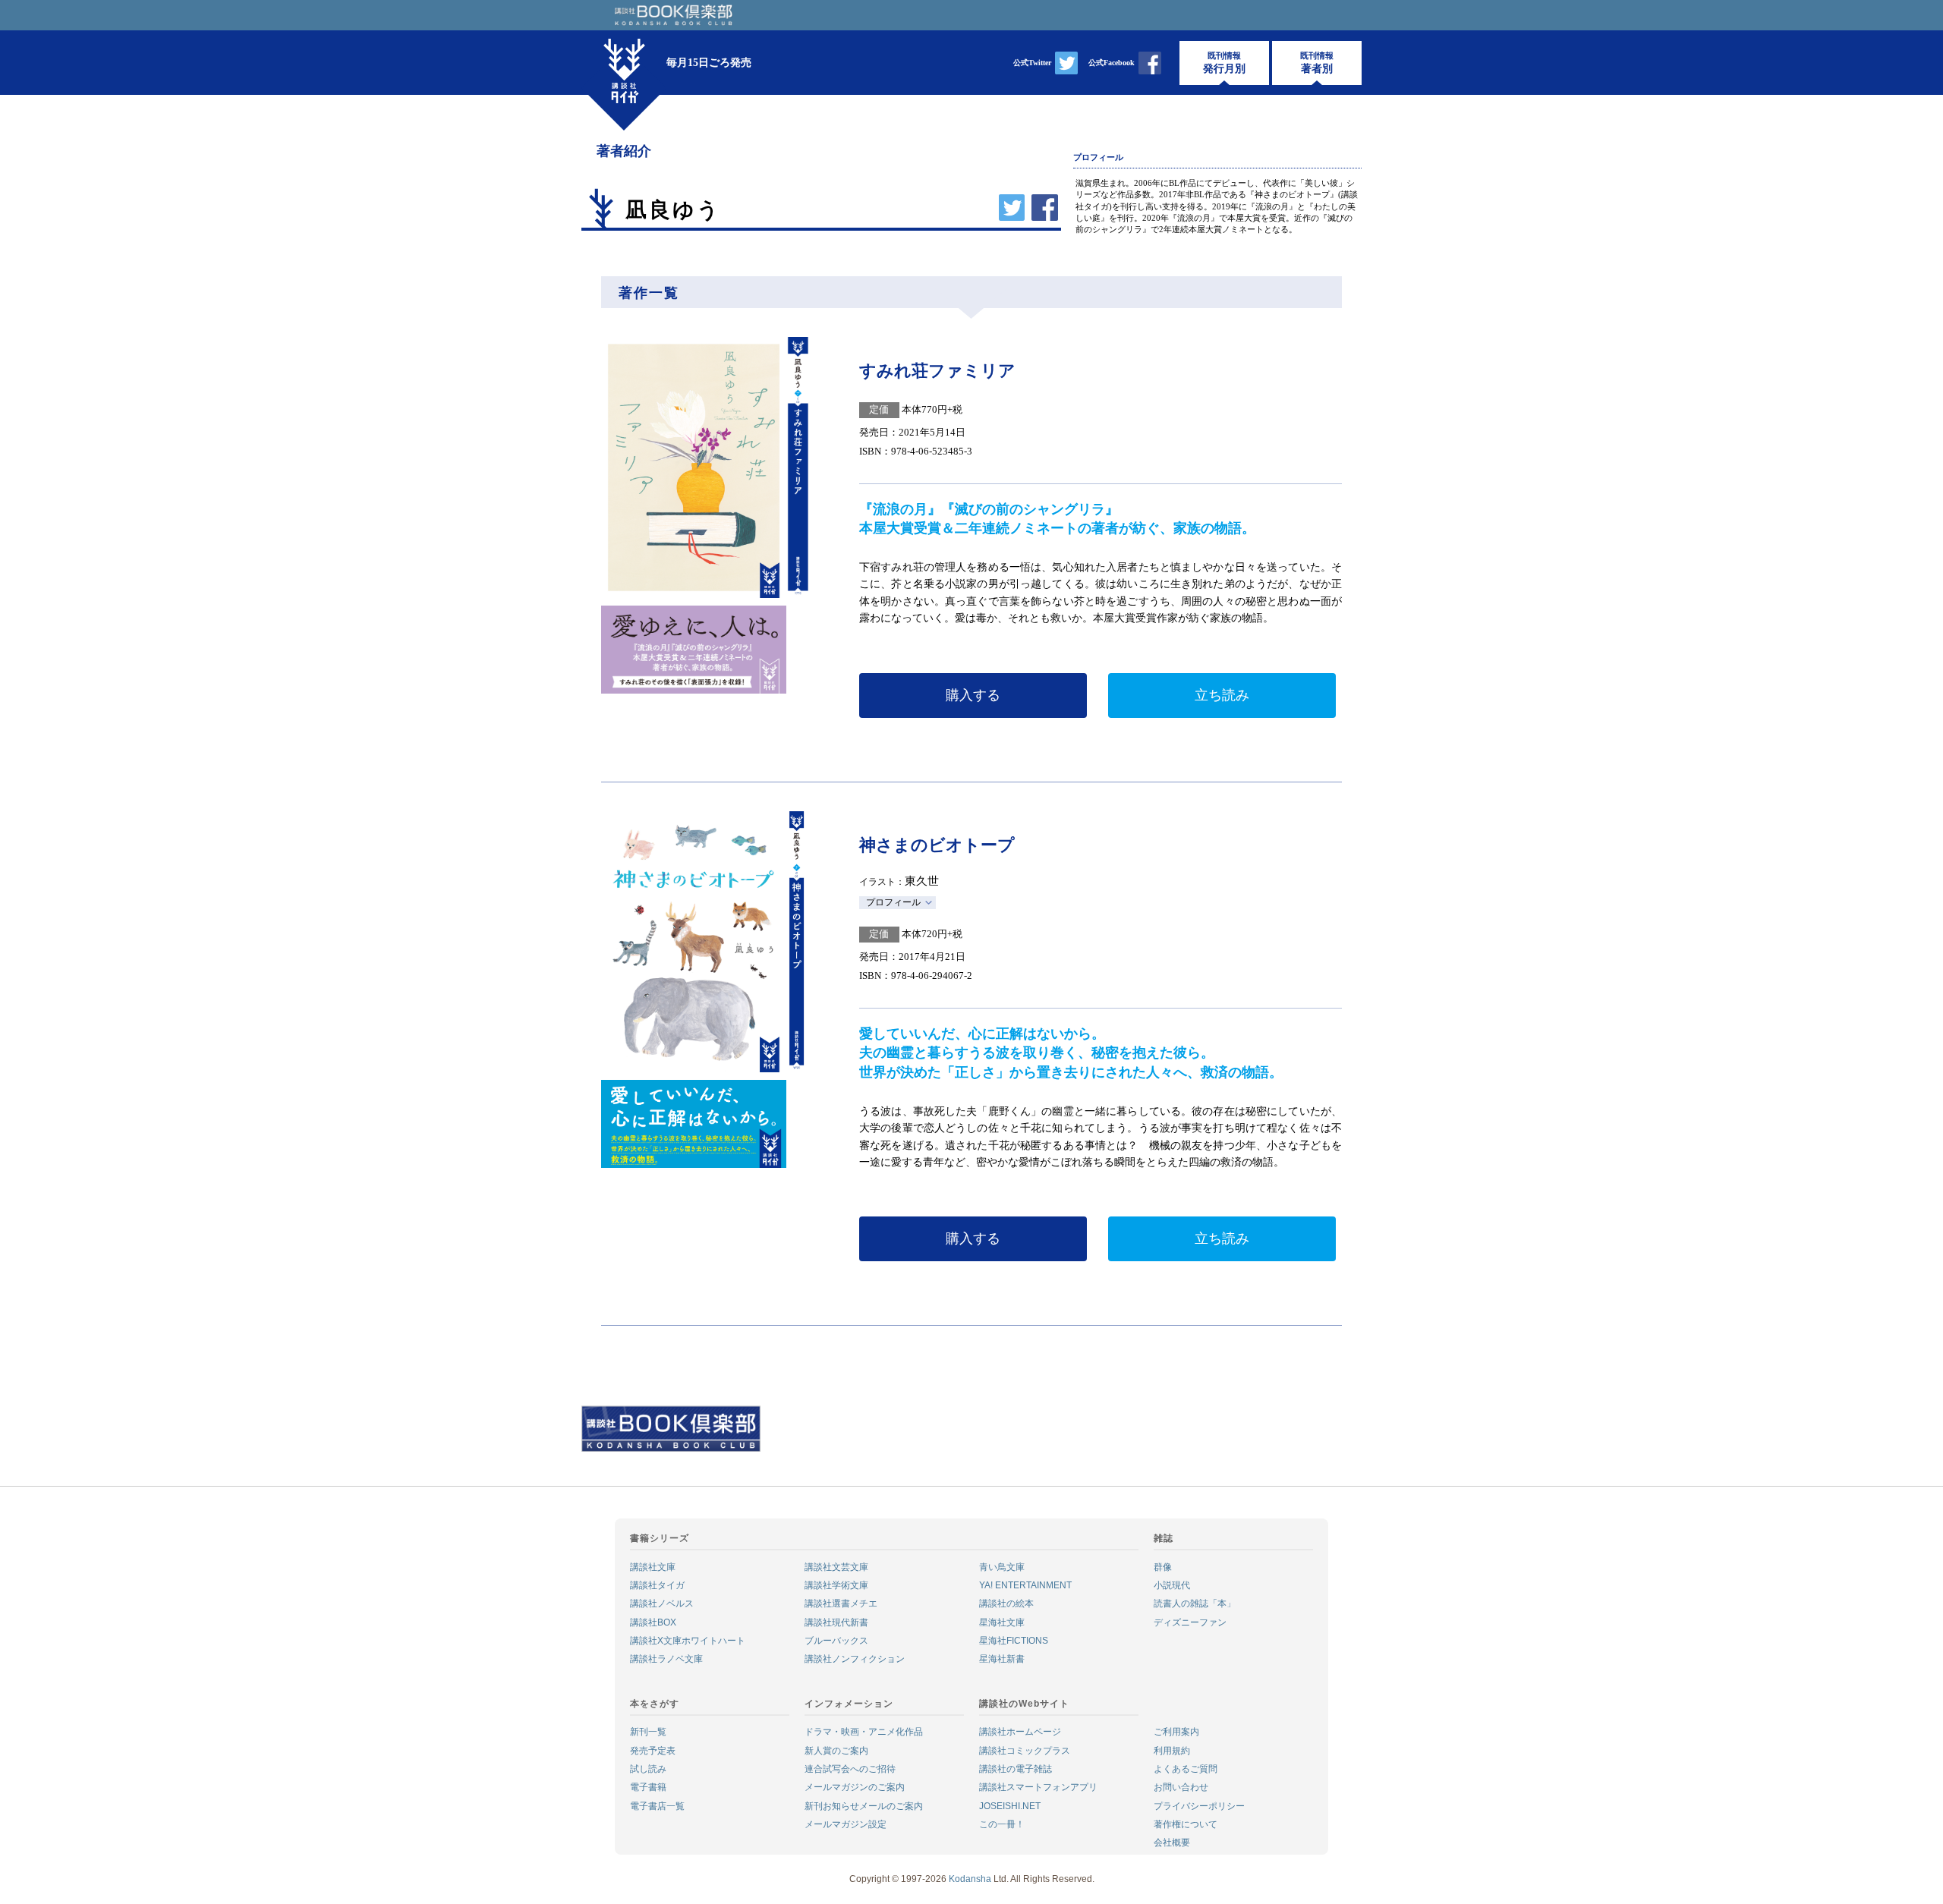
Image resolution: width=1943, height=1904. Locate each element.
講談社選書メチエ (841, 1603)
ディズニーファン (1190, 1622)
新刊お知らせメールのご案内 (864, 1806)
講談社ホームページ (1020, 1732)
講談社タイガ (657, 1585)
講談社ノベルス (662, 1603)
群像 (1163, 1567)
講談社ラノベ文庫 (666, 1659)
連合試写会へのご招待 (850, 1769)
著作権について (1186, 1824)
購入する (973, 695)
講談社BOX (653, 1622)
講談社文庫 (653, 1567)
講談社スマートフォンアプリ (1038, 1787)
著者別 (1317, 63)
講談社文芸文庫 (836, 1567)
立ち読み (1222, 695)
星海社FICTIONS (1014, 1641)
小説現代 (1172, 1585)
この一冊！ (1002, 1824)
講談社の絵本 (1006, 1603)
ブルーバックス (836, 1641)
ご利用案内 (1176, 1732)
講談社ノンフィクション (855, 1659)
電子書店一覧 (657, 1806)
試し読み (648, 1769)
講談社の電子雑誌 (1016, 1769)
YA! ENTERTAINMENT (1025, 1585)
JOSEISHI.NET (1010, 1806)
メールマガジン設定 (846, 1824)
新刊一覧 (648, 1732)
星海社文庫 (1002, 1622)
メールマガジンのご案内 (855, 1787)
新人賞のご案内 (836, 1751)
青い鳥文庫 (1002, 1567)
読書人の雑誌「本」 (1195, 1603)
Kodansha (970, 1879)
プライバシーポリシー (1199, 1806)
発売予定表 (653, 1751)
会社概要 (1172, 1843)
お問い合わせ (1181, 1787)
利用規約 (1172, 1751)
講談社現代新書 (836, 1622)
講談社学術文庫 (836, 1585)
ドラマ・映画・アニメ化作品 (864, 1732)
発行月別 (1224, 63)
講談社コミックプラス (1025, 1751)
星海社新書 (1002, 1659)
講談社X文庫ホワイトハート (688, 1641)
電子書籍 (648, 1787)
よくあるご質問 (1186, 1769)
